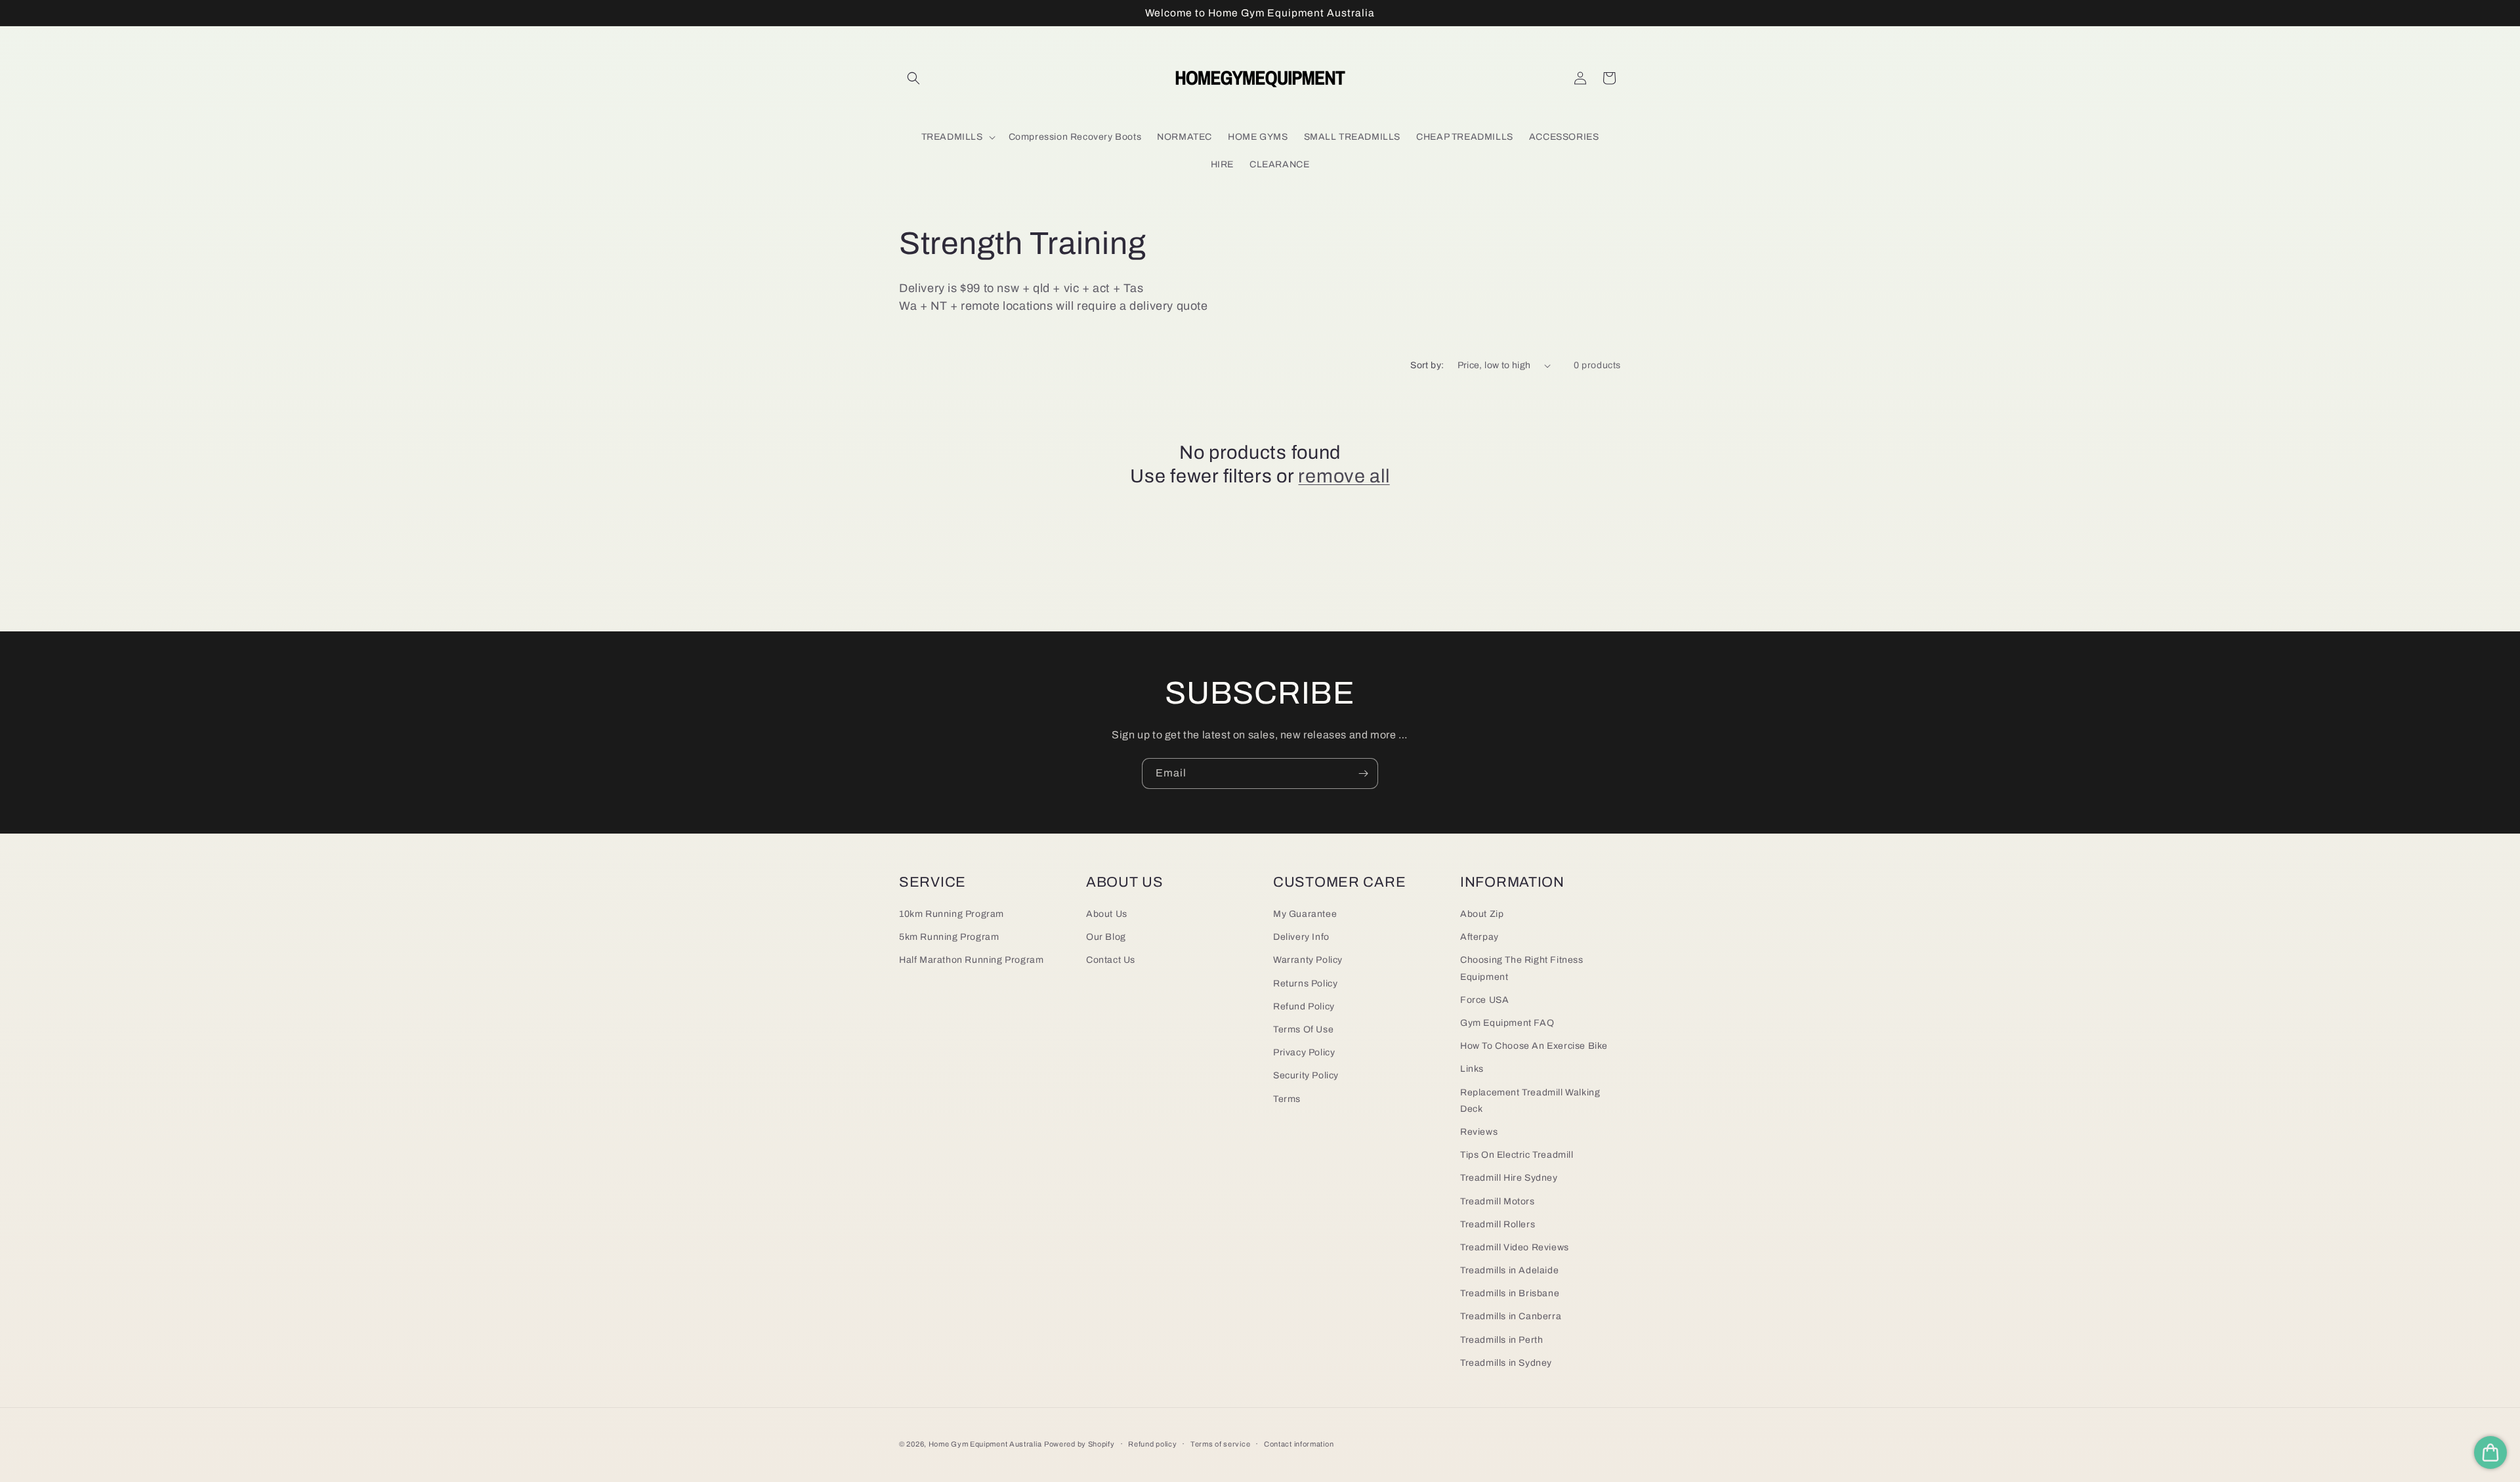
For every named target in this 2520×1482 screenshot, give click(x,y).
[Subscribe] (1363, 773)
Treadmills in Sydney (1506, 1363)
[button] (913, 78)
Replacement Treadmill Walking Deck (1530, 1101)
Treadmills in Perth (1501, 1340)
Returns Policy (1305, 984)
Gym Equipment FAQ (1507, 1023)
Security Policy (1306, 1075)
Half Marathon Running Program (971, 960)
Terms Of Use (1303, 1029)
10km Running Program (952, 914)
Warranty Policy (1308, 960)
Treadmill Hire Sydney (1509, 1178)
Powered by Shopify (1080, 1444)
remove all (1344, 476)
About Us (1107, 914)
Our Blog (1106, 937)
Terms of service (1220, 1444)
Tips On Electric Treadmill (1517, 1155)
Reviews (1479, 1132)
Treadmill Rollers (1498, 1224)
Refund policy (1152, 1444)
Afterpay (1480, 937)
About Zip (1482, 914)
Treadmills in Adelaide (1509, 1270)
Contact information (1299, 1444)
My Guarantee (1305, 914)
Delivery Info (1301, 937)
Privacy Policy (1304, 1052)
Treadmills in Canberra (1511, 1316)
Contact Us (1111, 960)
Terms (1287, 1099)
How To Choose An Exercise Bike (1534, 1046)
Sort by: (1427, 365)
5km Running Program (949, 937)
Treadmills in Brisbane (1510, 1293)
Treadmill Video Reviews (1515, 1247)
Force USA (1484, 1000)
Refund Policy (1304, 1006)
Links (1472, 1069)
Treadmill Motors (1498, 1201)
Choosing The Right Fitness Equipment (1522, 968)
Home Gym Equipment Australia (985, 1444)
